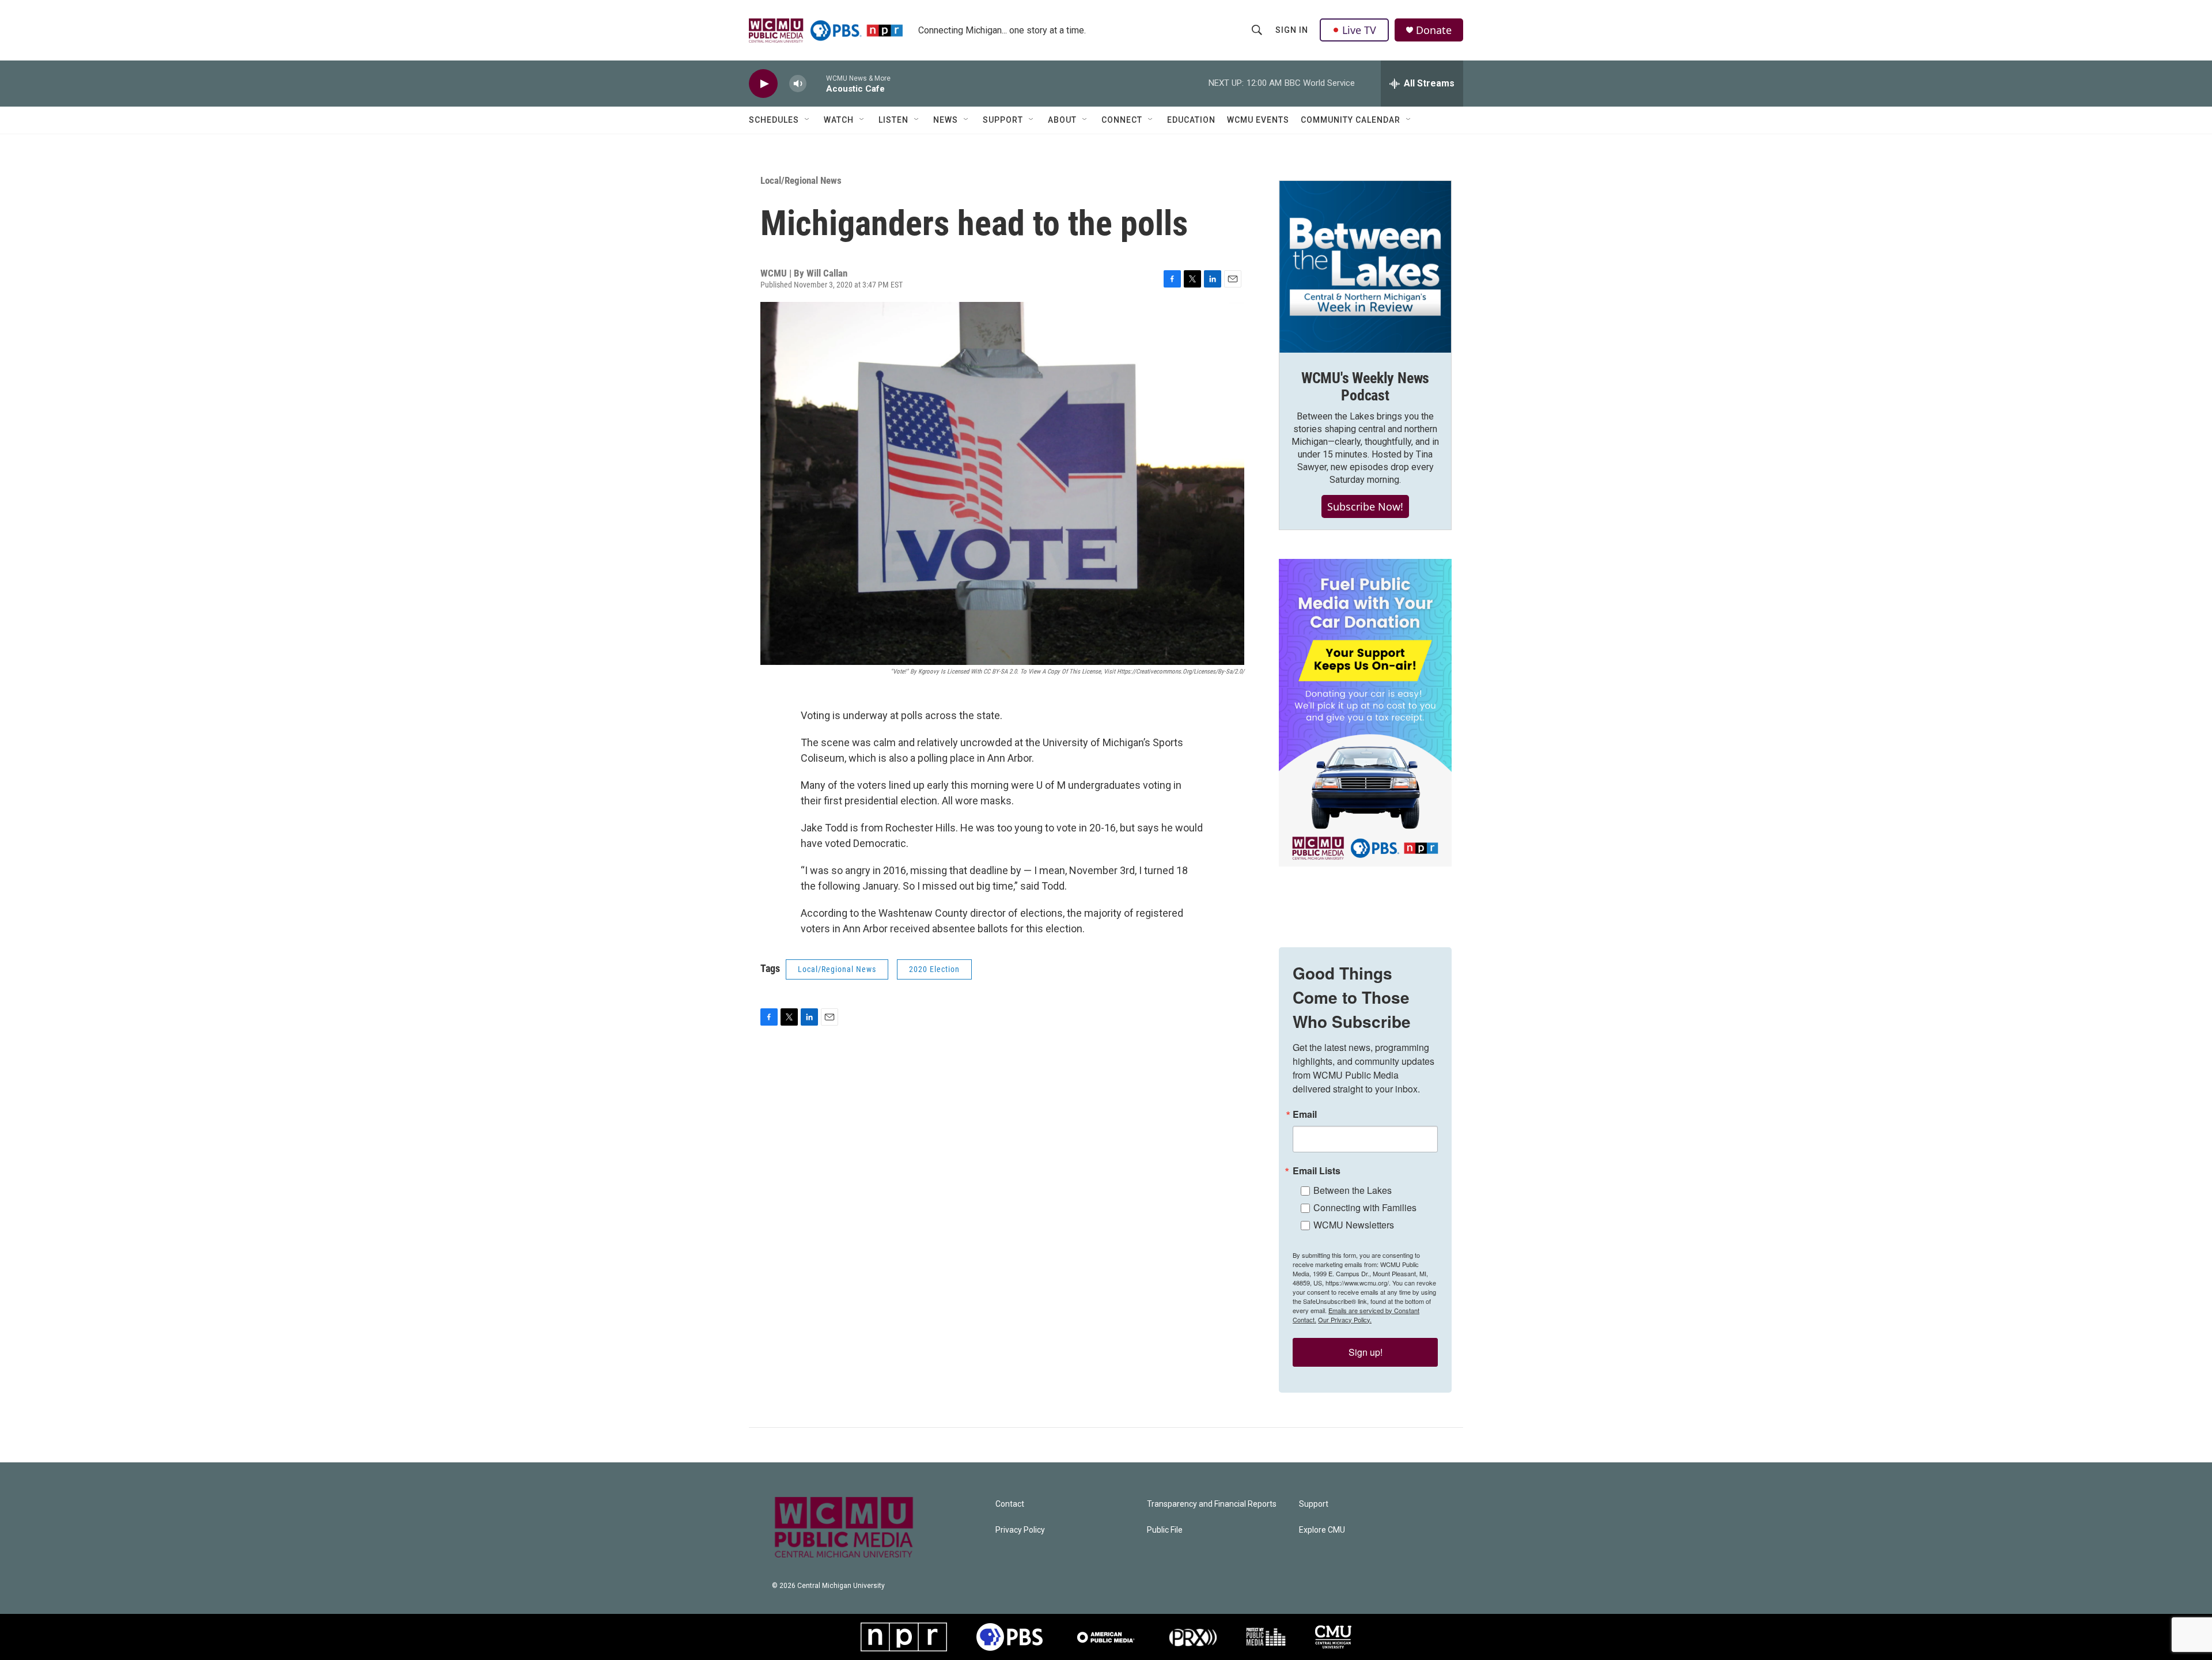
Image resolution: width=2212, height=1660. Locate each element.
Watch (839, 120)
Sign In (1292, 30)
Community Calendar (1351, 120)
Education (1191, 120)
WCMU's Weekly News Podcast (1365, 387)
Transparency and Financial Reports (1212, 1504)
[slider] (816, 83)
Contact (1010, 1504)
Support (1003, 120)
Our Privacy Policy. (1345, 1319)
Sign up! (1366, 1352)
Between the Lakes (1353, 1190)
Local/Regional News (801, 180)
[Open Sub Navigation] (808, 120)
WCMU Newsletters (1354, 1225)
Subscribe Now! (1365, 506)
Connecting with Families (1365, 1207)
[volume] (798, 84)
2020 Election (934, 969)
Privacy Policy (1020, 1530)
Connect (1122, 120)
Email (1305, 1114)
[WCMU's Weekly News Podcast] (1365, 267)
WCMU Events (1258, 120)
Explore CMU (1322, 1530)
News (946, 120)
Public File (1165, 1530)
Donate (1434, 30)
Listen (893, 120)
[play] (763, 84)
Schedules (774, 120)
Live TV (1359, 30)
